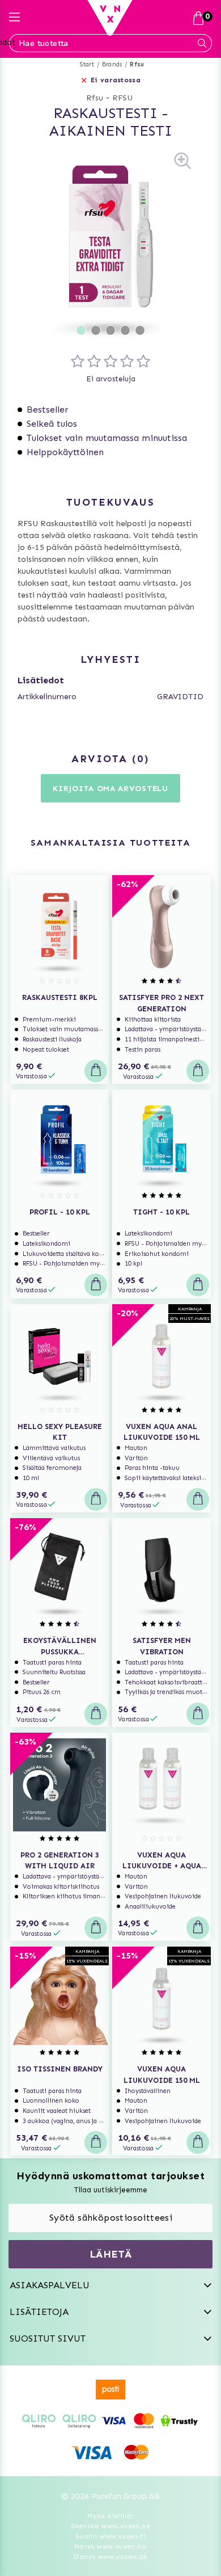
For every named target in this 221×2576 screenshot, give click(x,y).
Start (87, 64)
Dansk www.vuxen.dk (110, 2557)
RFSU (122, 98)
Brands (112, 64)
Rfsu (137, 64)
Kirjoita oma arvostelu (110, 789)
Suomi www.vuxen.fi (110, 2536)
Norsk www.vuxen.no (110, 2546)
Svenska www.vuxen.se (110, 2526)
